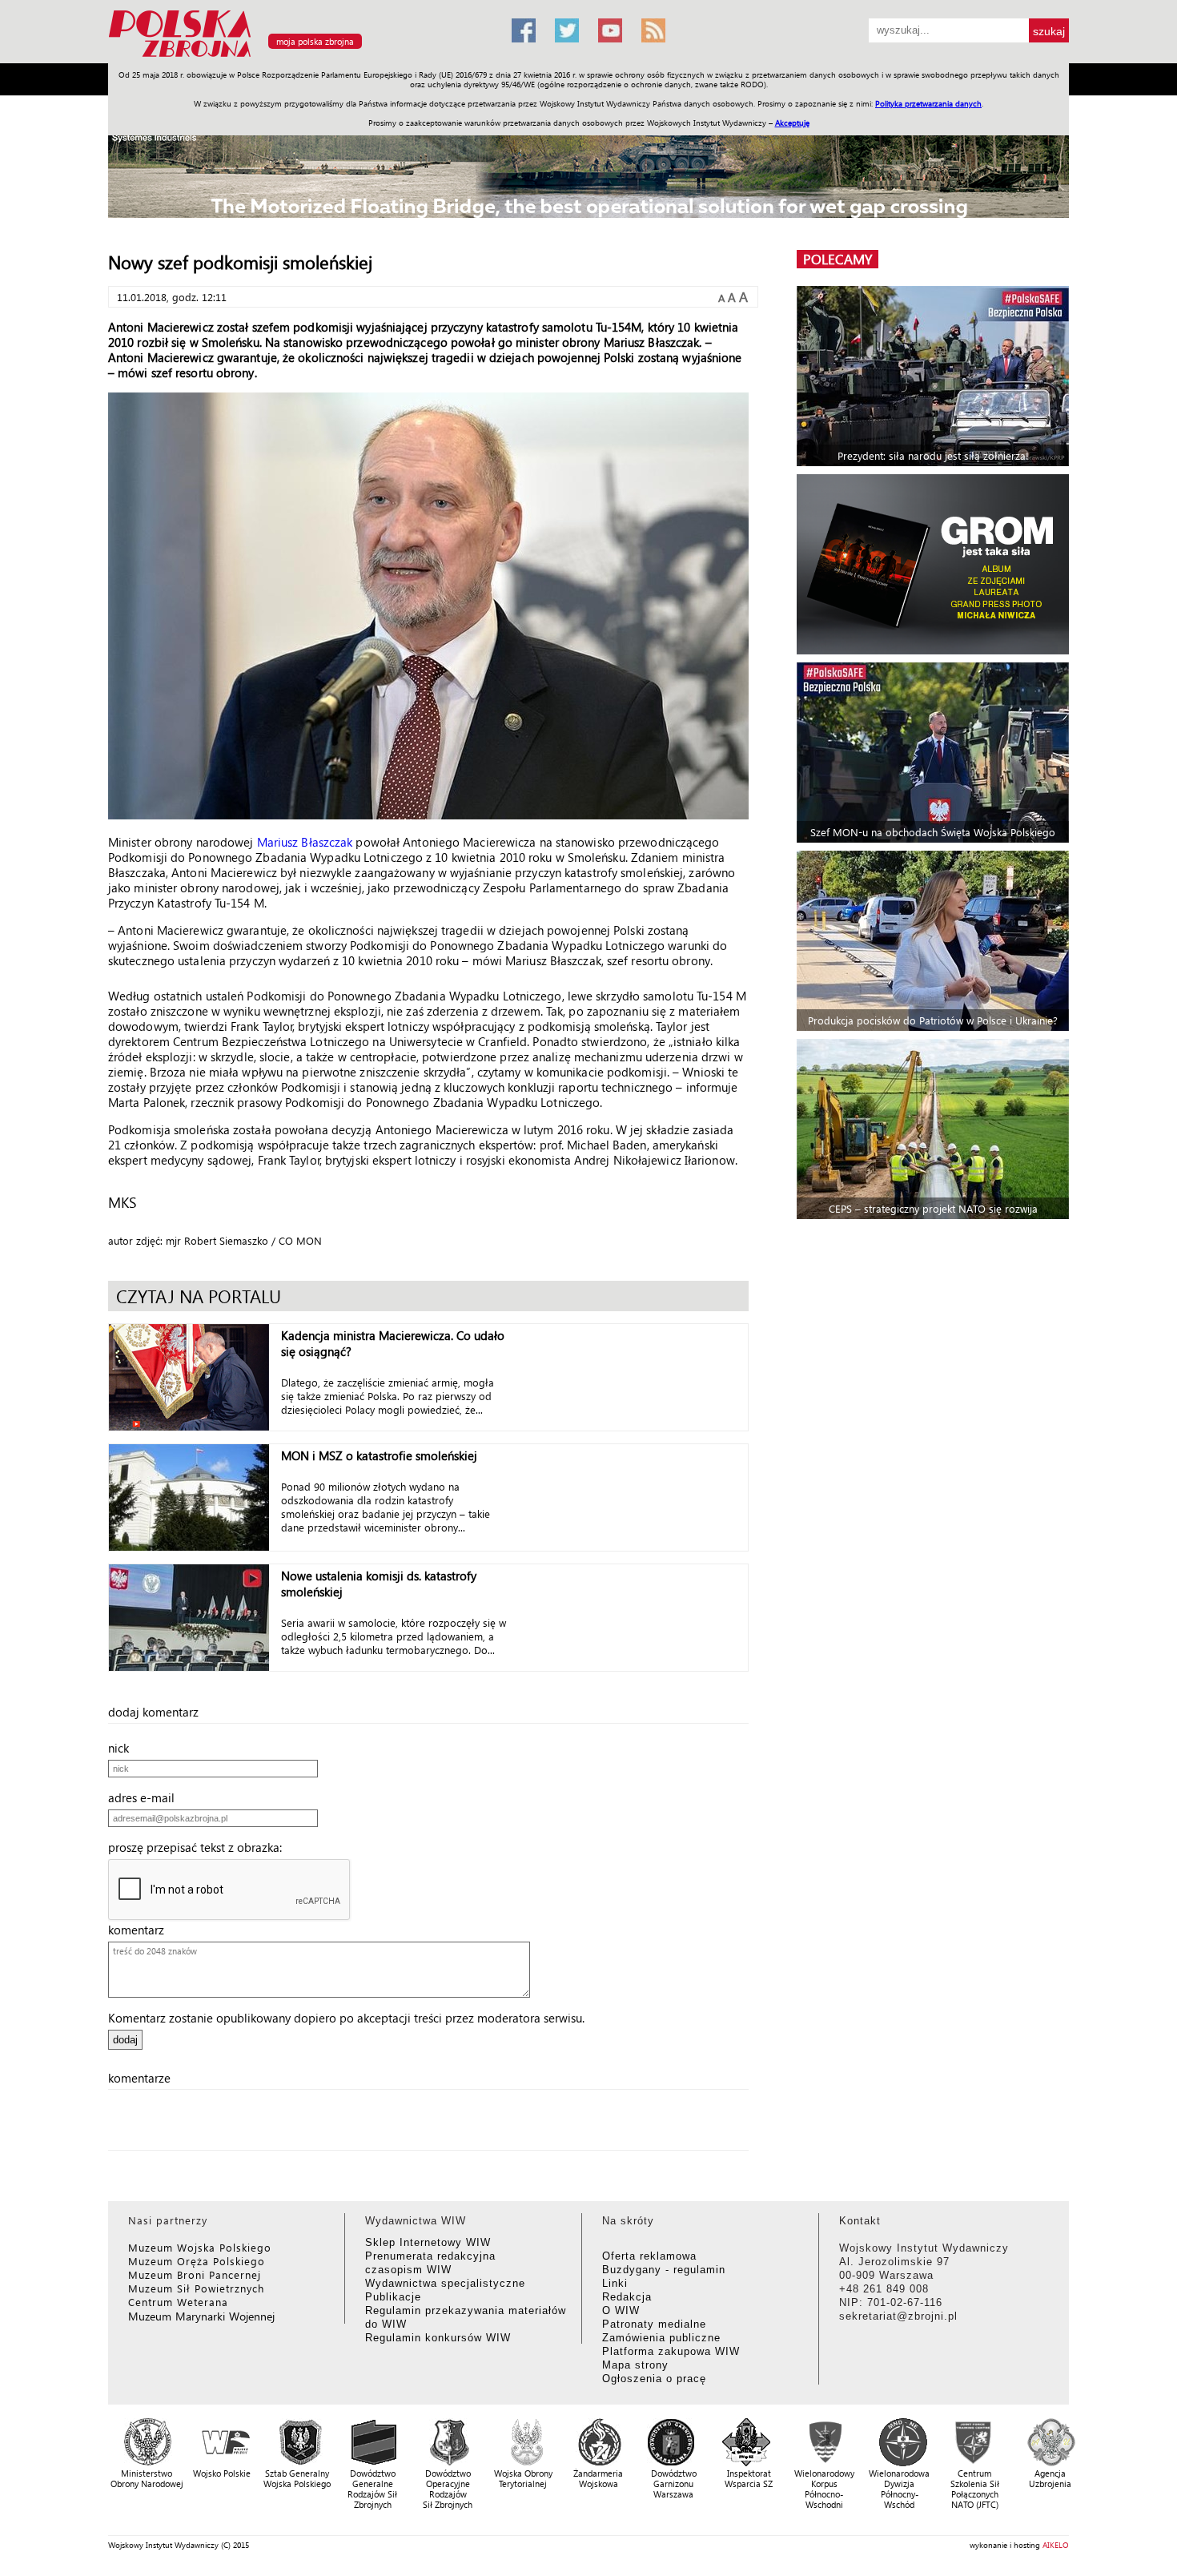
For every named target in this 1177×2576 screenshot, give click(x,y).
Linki (615, 2283)
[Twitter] (567, 30)
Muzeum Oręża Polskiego (197, 2261)
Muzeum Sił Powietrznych (196, 2288)
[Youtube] (610, 30)
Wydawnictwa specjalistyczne (445, 2283)
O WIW (621, 2310)
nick (123, 1748)
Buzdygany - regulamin (664, 2270)
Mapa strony (635, 2365)
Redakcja (627, 2297)
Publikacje (393, 2297)
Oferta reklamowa (649, 2256)
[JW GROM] (935, 564)
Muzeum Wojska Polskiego (200, 2247)
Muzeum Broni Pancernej (195, 2274)
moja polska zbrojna (315, 41)
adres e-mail (146, 1797)
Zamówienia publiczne (661, 2338)
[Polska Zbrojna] (300, 56)
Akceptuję (792, 123)
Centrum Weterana (178, 2302)
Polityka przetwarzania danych (928, 103)
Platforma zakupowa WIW (671, 2351)
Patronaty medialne (654, 2324)
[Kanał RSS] (653, 30)
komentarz (141, 1930)
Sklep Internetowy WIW (428, 2242)
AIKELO (1056, 2545)
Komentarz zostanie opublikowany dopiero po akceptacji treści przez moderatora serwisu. (346, 2018)
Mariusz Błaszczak (305, 842)
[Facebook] (524, 30)
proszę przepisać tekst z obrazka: (200, 1847)
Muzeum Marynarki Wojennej (202, 2316)
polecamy (838, 259)
